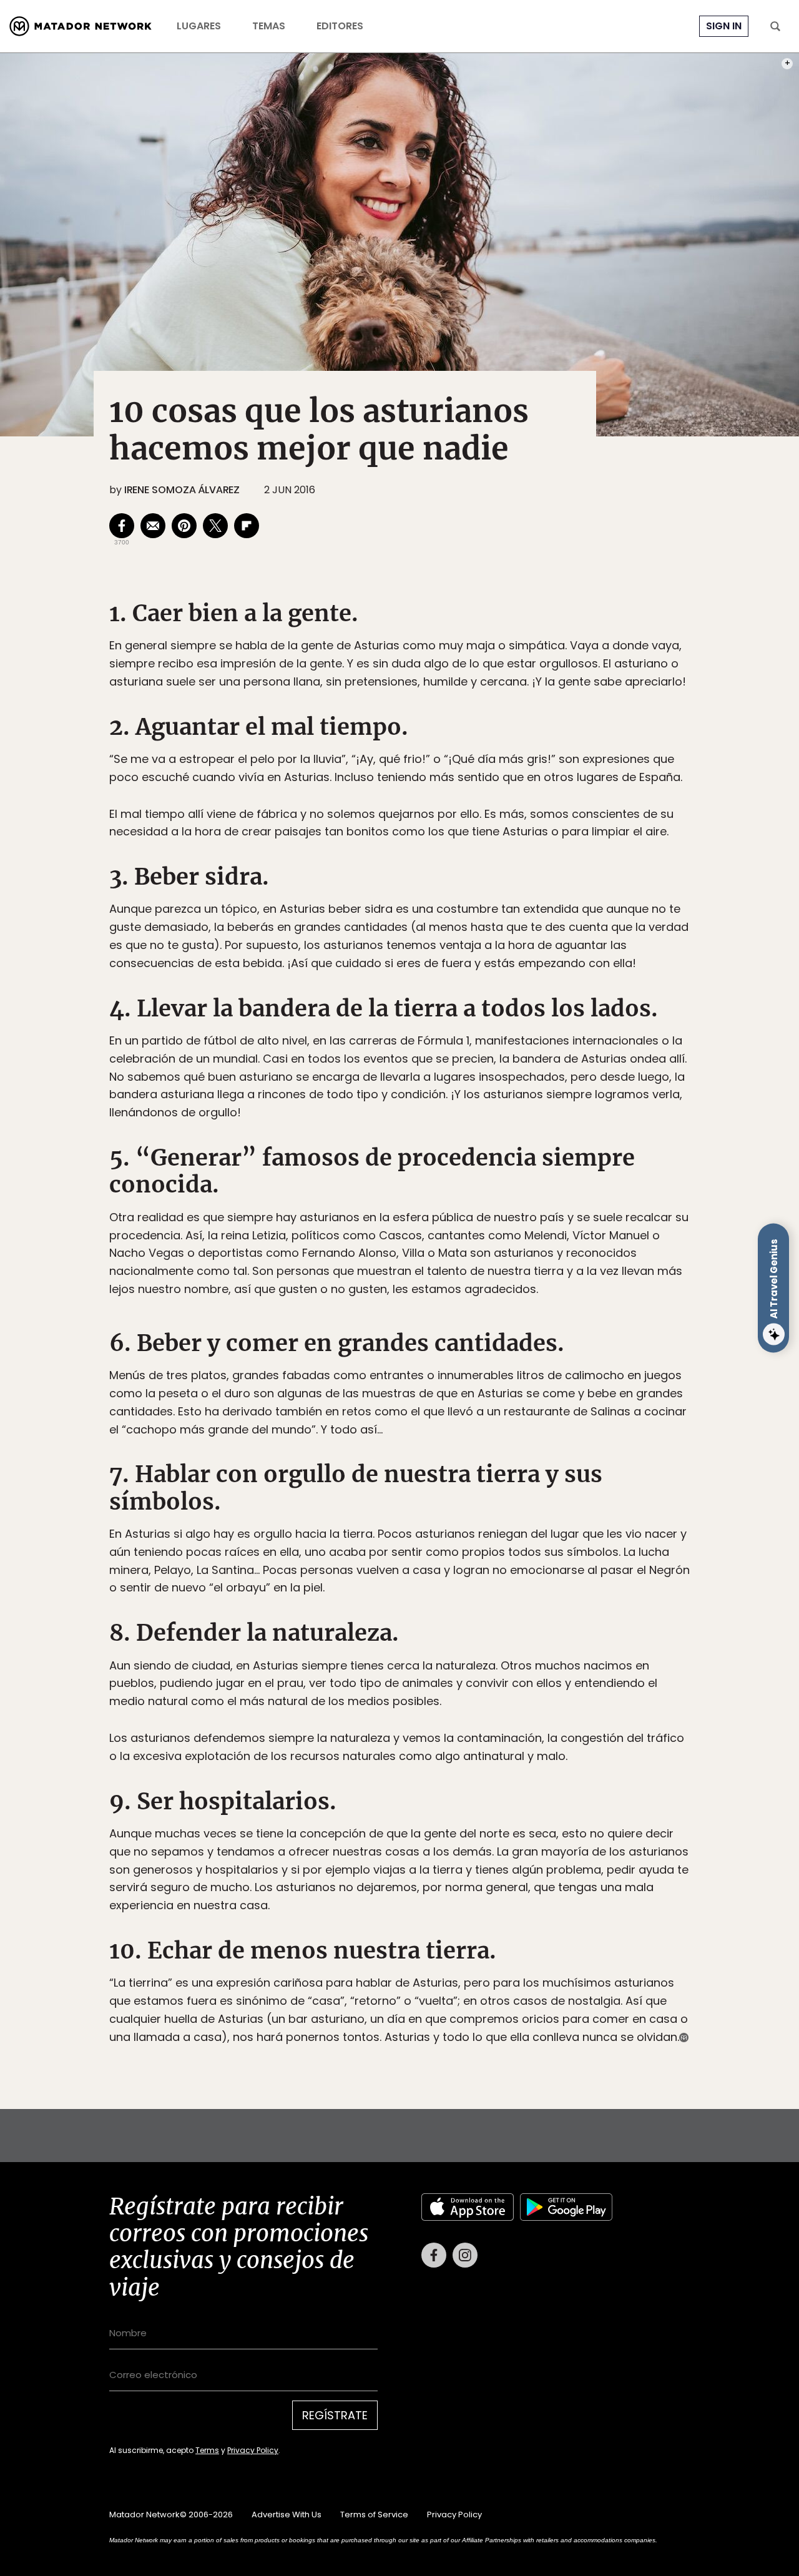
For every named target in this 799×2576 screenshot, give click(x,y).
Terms (412, 1372)
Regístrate (516, 1341)
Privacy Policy (458, 1372)
